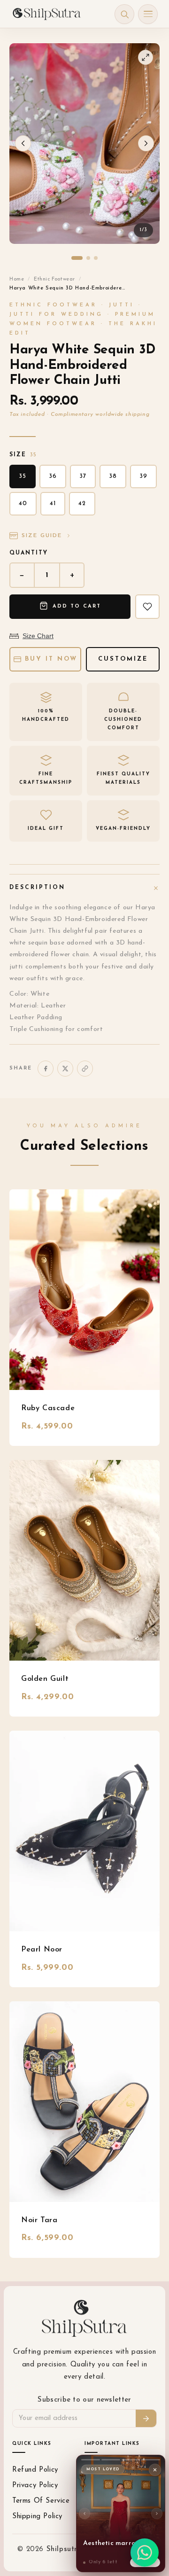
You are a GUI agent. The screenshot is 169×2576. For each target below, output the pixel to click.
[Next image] (146, 143)
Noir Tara (39, 2220)
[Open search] (124, 14)
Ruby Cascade (48, 1408)
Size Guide (42, 536)
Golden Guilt (45, 1679)
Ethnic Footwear (54, 279)
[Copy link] (85, 1069)
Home (17, 279)
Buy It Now (51, 659)
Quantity (29, 553)
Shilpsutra (66, 2549)
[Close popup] (155, 2470)
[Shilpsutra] (46, 14)
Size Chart (38, 636)
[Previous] (84, 2514)
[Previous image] (23, 143)
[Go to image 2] (88, 258)
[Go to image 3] (96, 258)
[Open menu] (148, 14)
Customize (123, 659)
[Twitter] (65, 1069)
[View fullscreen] (146, 57)
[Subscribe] (146, 2418)
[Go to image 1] (77, 258)
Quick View (85, 1290)
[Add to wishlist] (147, 607)
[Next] (157, 2514)
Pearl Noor (42, 1950)
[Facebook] (46, 1069)
